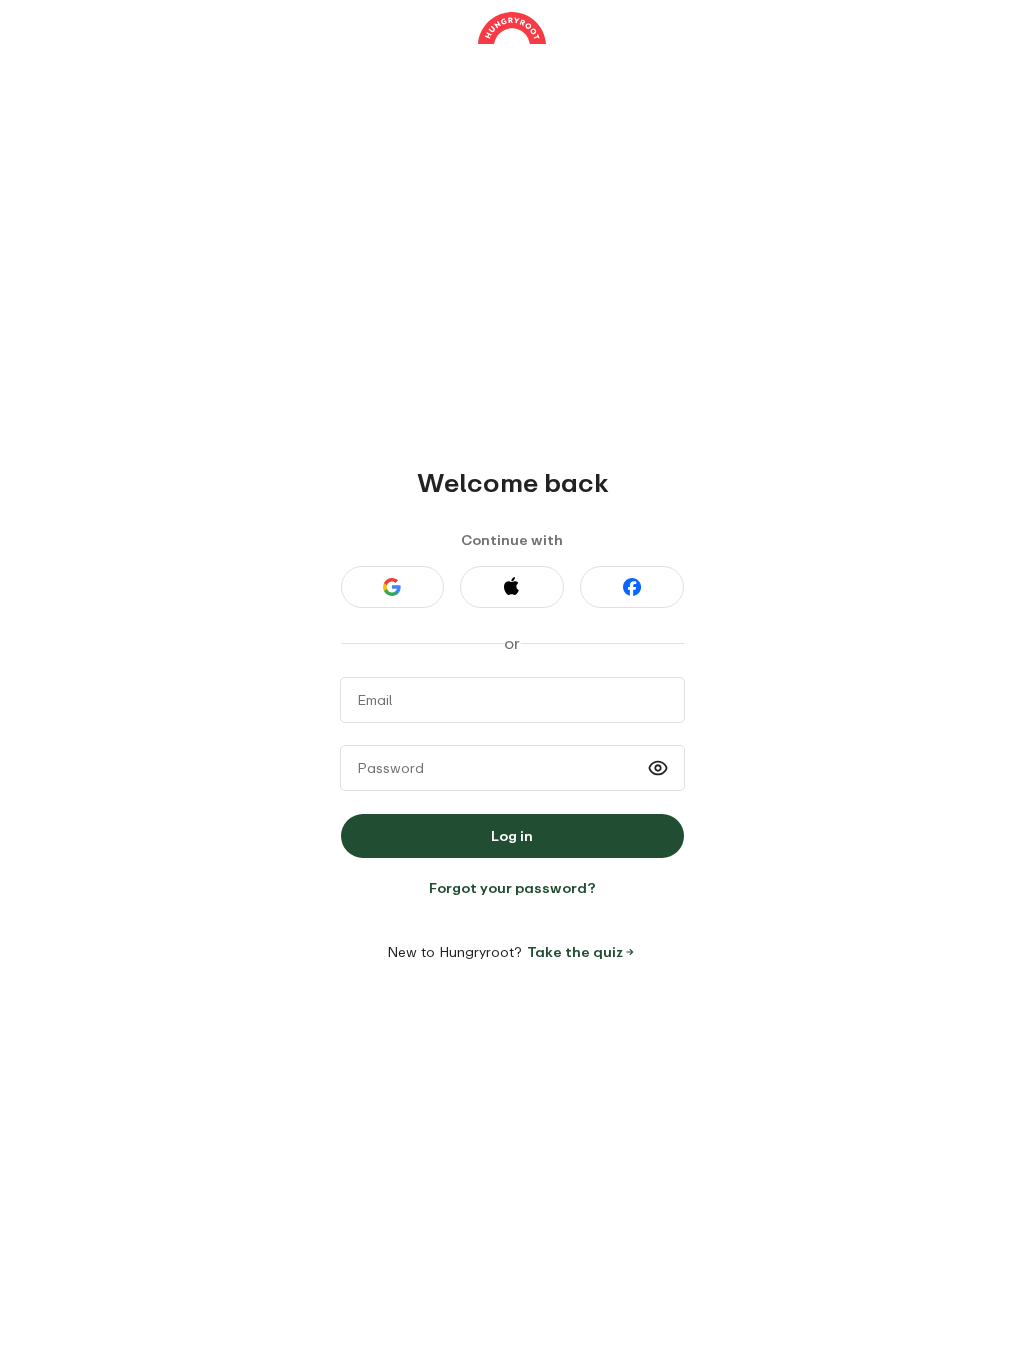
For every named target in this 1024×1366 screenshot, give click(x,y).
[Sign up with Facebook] (632, 587)
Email (374, 699)
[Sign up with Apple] (512, 587)
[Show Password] (658, 768)
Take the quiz (575, 951)
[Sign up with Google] (393, 587)
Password (390, 767)
